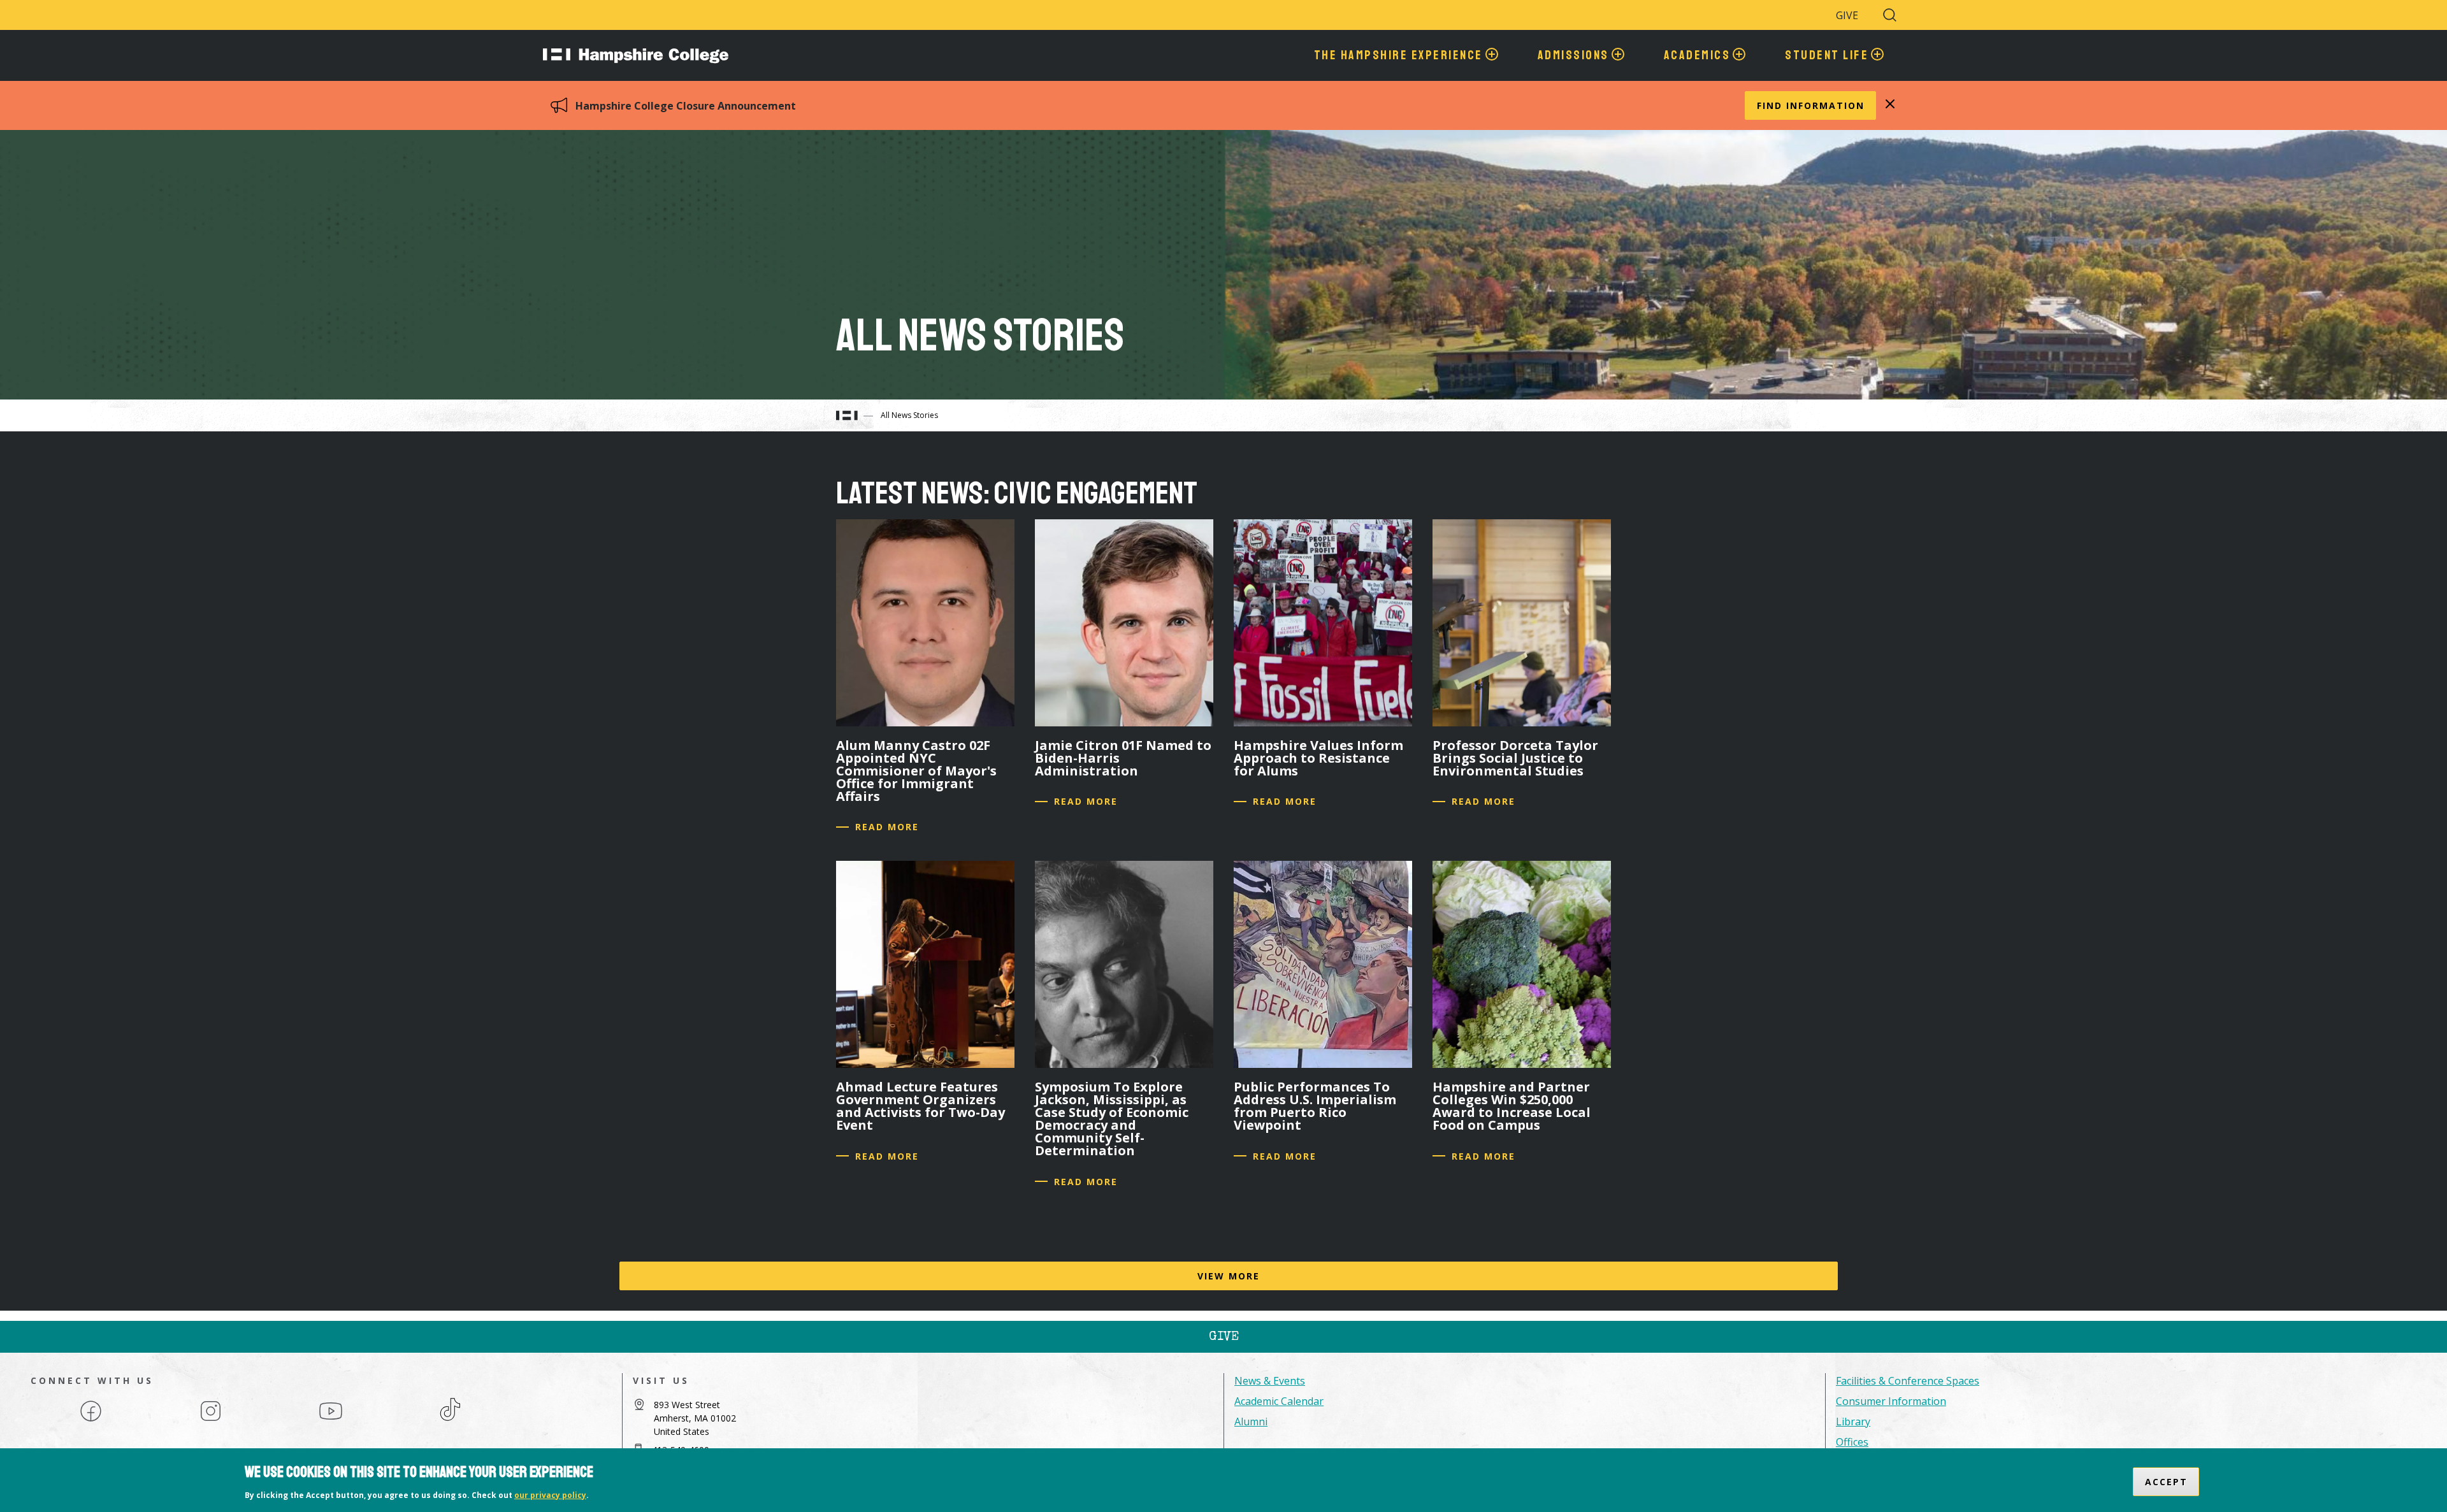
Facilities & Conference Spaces (1908, 1381)
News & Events (1270, 1381)
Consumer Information (1891, 1401)
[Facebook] (91, 1420)
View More (1229, 1276)
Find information (1811, 105)
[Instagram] (211, 1420)
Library (1853, 1422)
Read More (887, 827)
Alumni (1251, 1422)
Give (1847, 15)
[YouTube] (331, 1420)
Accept (2166, 1482)
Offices (1852, 1442)
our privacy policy (550, 1495)
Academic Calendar (1279, 1401)
